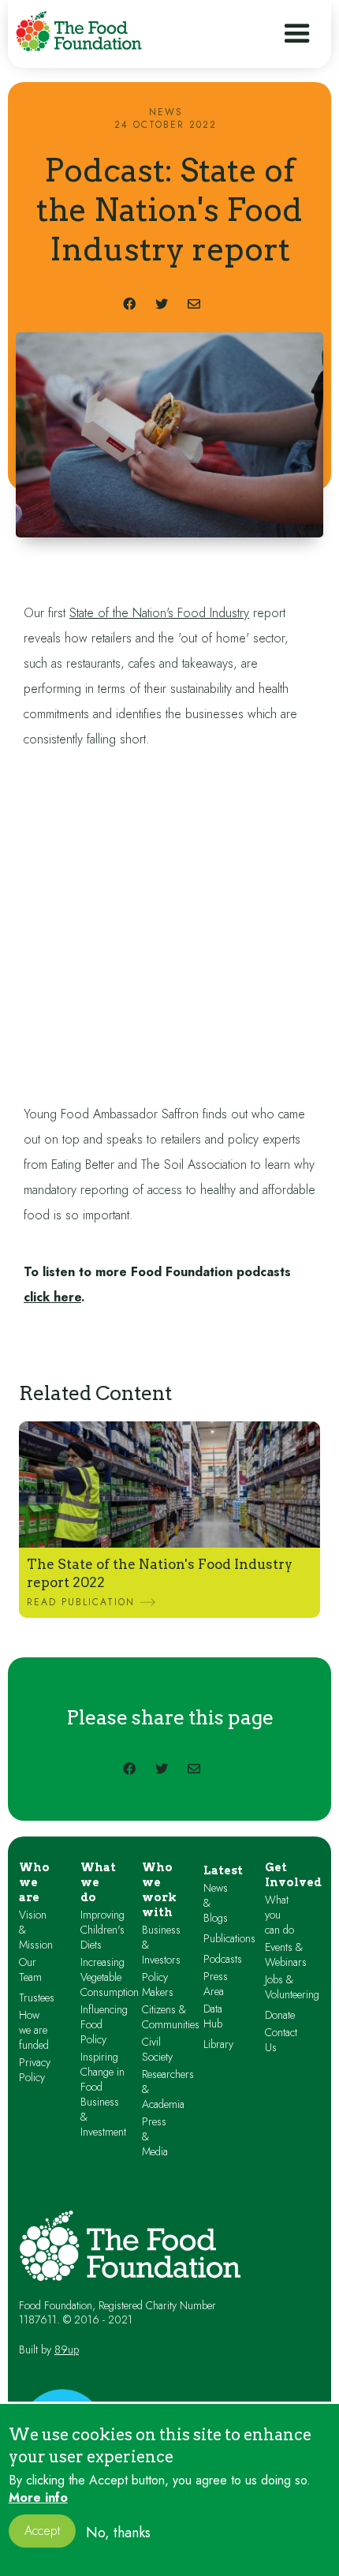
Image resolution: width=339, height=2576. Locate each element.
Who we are (34, 1882)
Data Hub (213, 2016)
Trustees (37, 1998)
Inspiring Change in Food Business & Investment (103, 2095)
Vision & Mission (36, 1930)
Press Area (216, 1984)
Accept (42, 2531)
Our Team (30, 1970)
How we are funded (34, 2030)
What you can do (279, 1915)
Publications (229, 1939)
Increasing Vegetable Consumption (110, 1977)
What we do (98, 1882)
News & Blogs (216, 1903)
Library (218, 2044)
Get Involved (293, 1875)
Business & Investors (161, 1945)
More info (38, 2498)
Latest (223, 1870)
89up (67, 2349)
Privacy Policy (35, 2070)
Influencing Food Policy (104, 2025)
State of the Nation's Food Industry (159, 613)
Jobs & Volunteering (292, 1987)
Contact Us (281, 2040)
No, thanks (118, 2533)
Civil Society (157, 2050)
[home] (79, 31)
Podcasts (223, 1959)
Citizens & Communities (171, 2017)
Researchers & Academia (168, 2089)
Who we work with (159, 1890)
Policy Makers (158, 1985)
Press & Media (155, 2137)
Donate (280, 2015)
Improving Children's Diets (102, 1930)
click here (52, 1297)
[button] (297, 34)
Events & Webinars (286, 1955)
